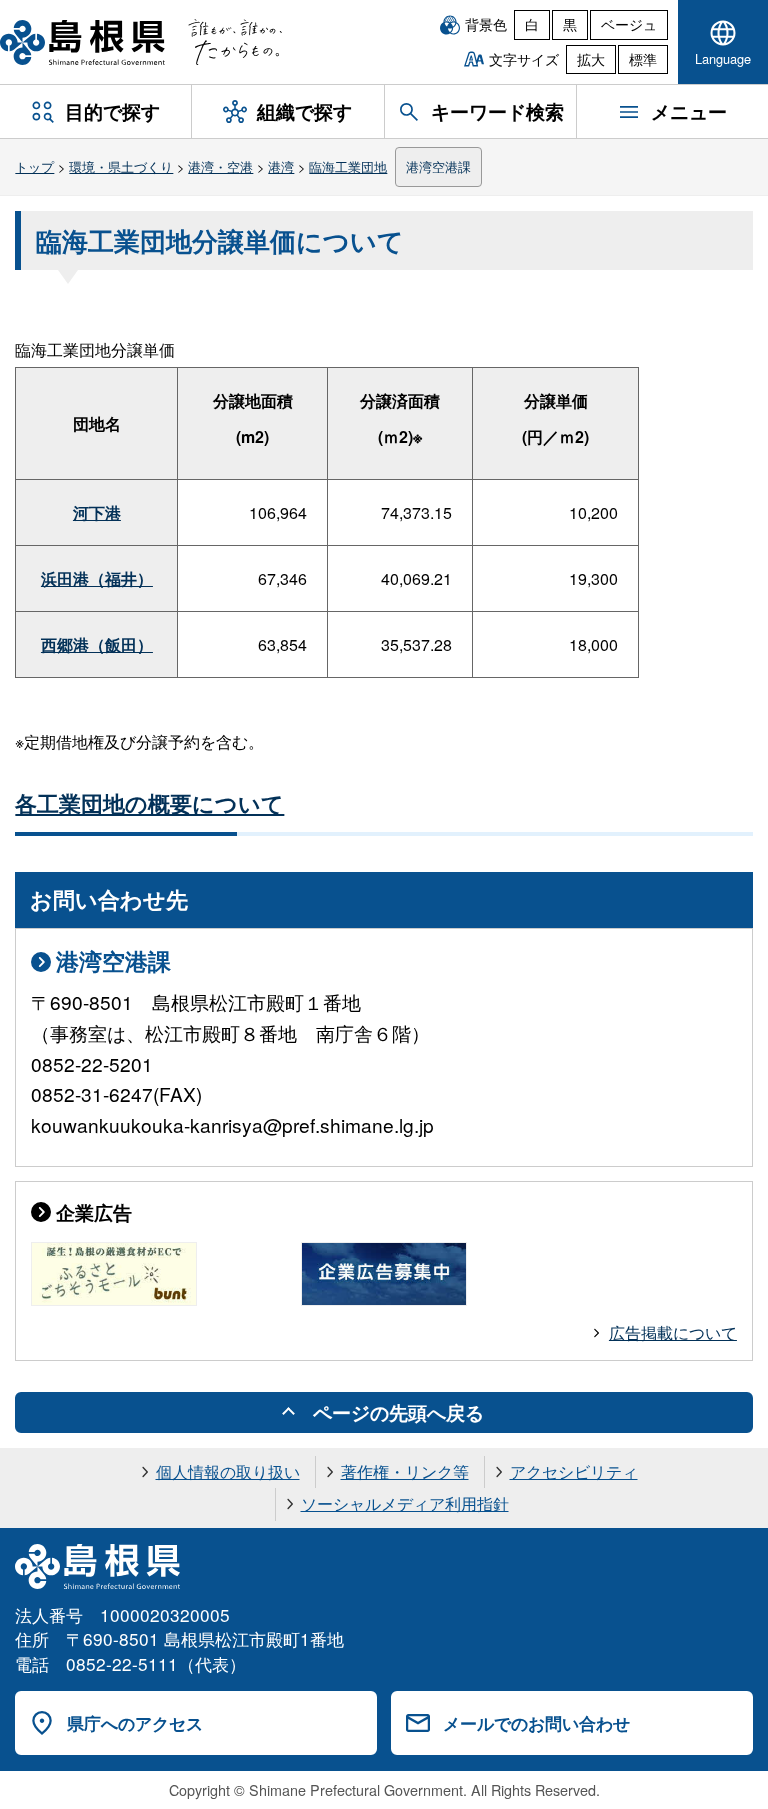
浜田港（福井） (97, 578)
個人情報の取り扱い (228, 1471)
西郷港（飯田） (97, 644)
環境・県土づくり (121, 166)
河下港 (97, 512)
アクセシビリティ (574, 1471)
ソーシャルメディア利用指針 (405, 1503)
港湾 (281, 166)
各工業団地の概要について (149, 803)
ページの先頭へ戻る (398, 1412)
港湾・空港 (220, 166)
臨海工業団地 (348, 166)
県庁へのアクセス (135, 1723)
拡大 (591, 59)
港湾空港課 (438, 166)
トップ (34, 166)
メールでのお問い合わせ (536, 1723)
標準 (643, 59)
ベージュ (629, 24)
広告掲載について (673, 1332)
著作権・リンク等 (405, 1471)
